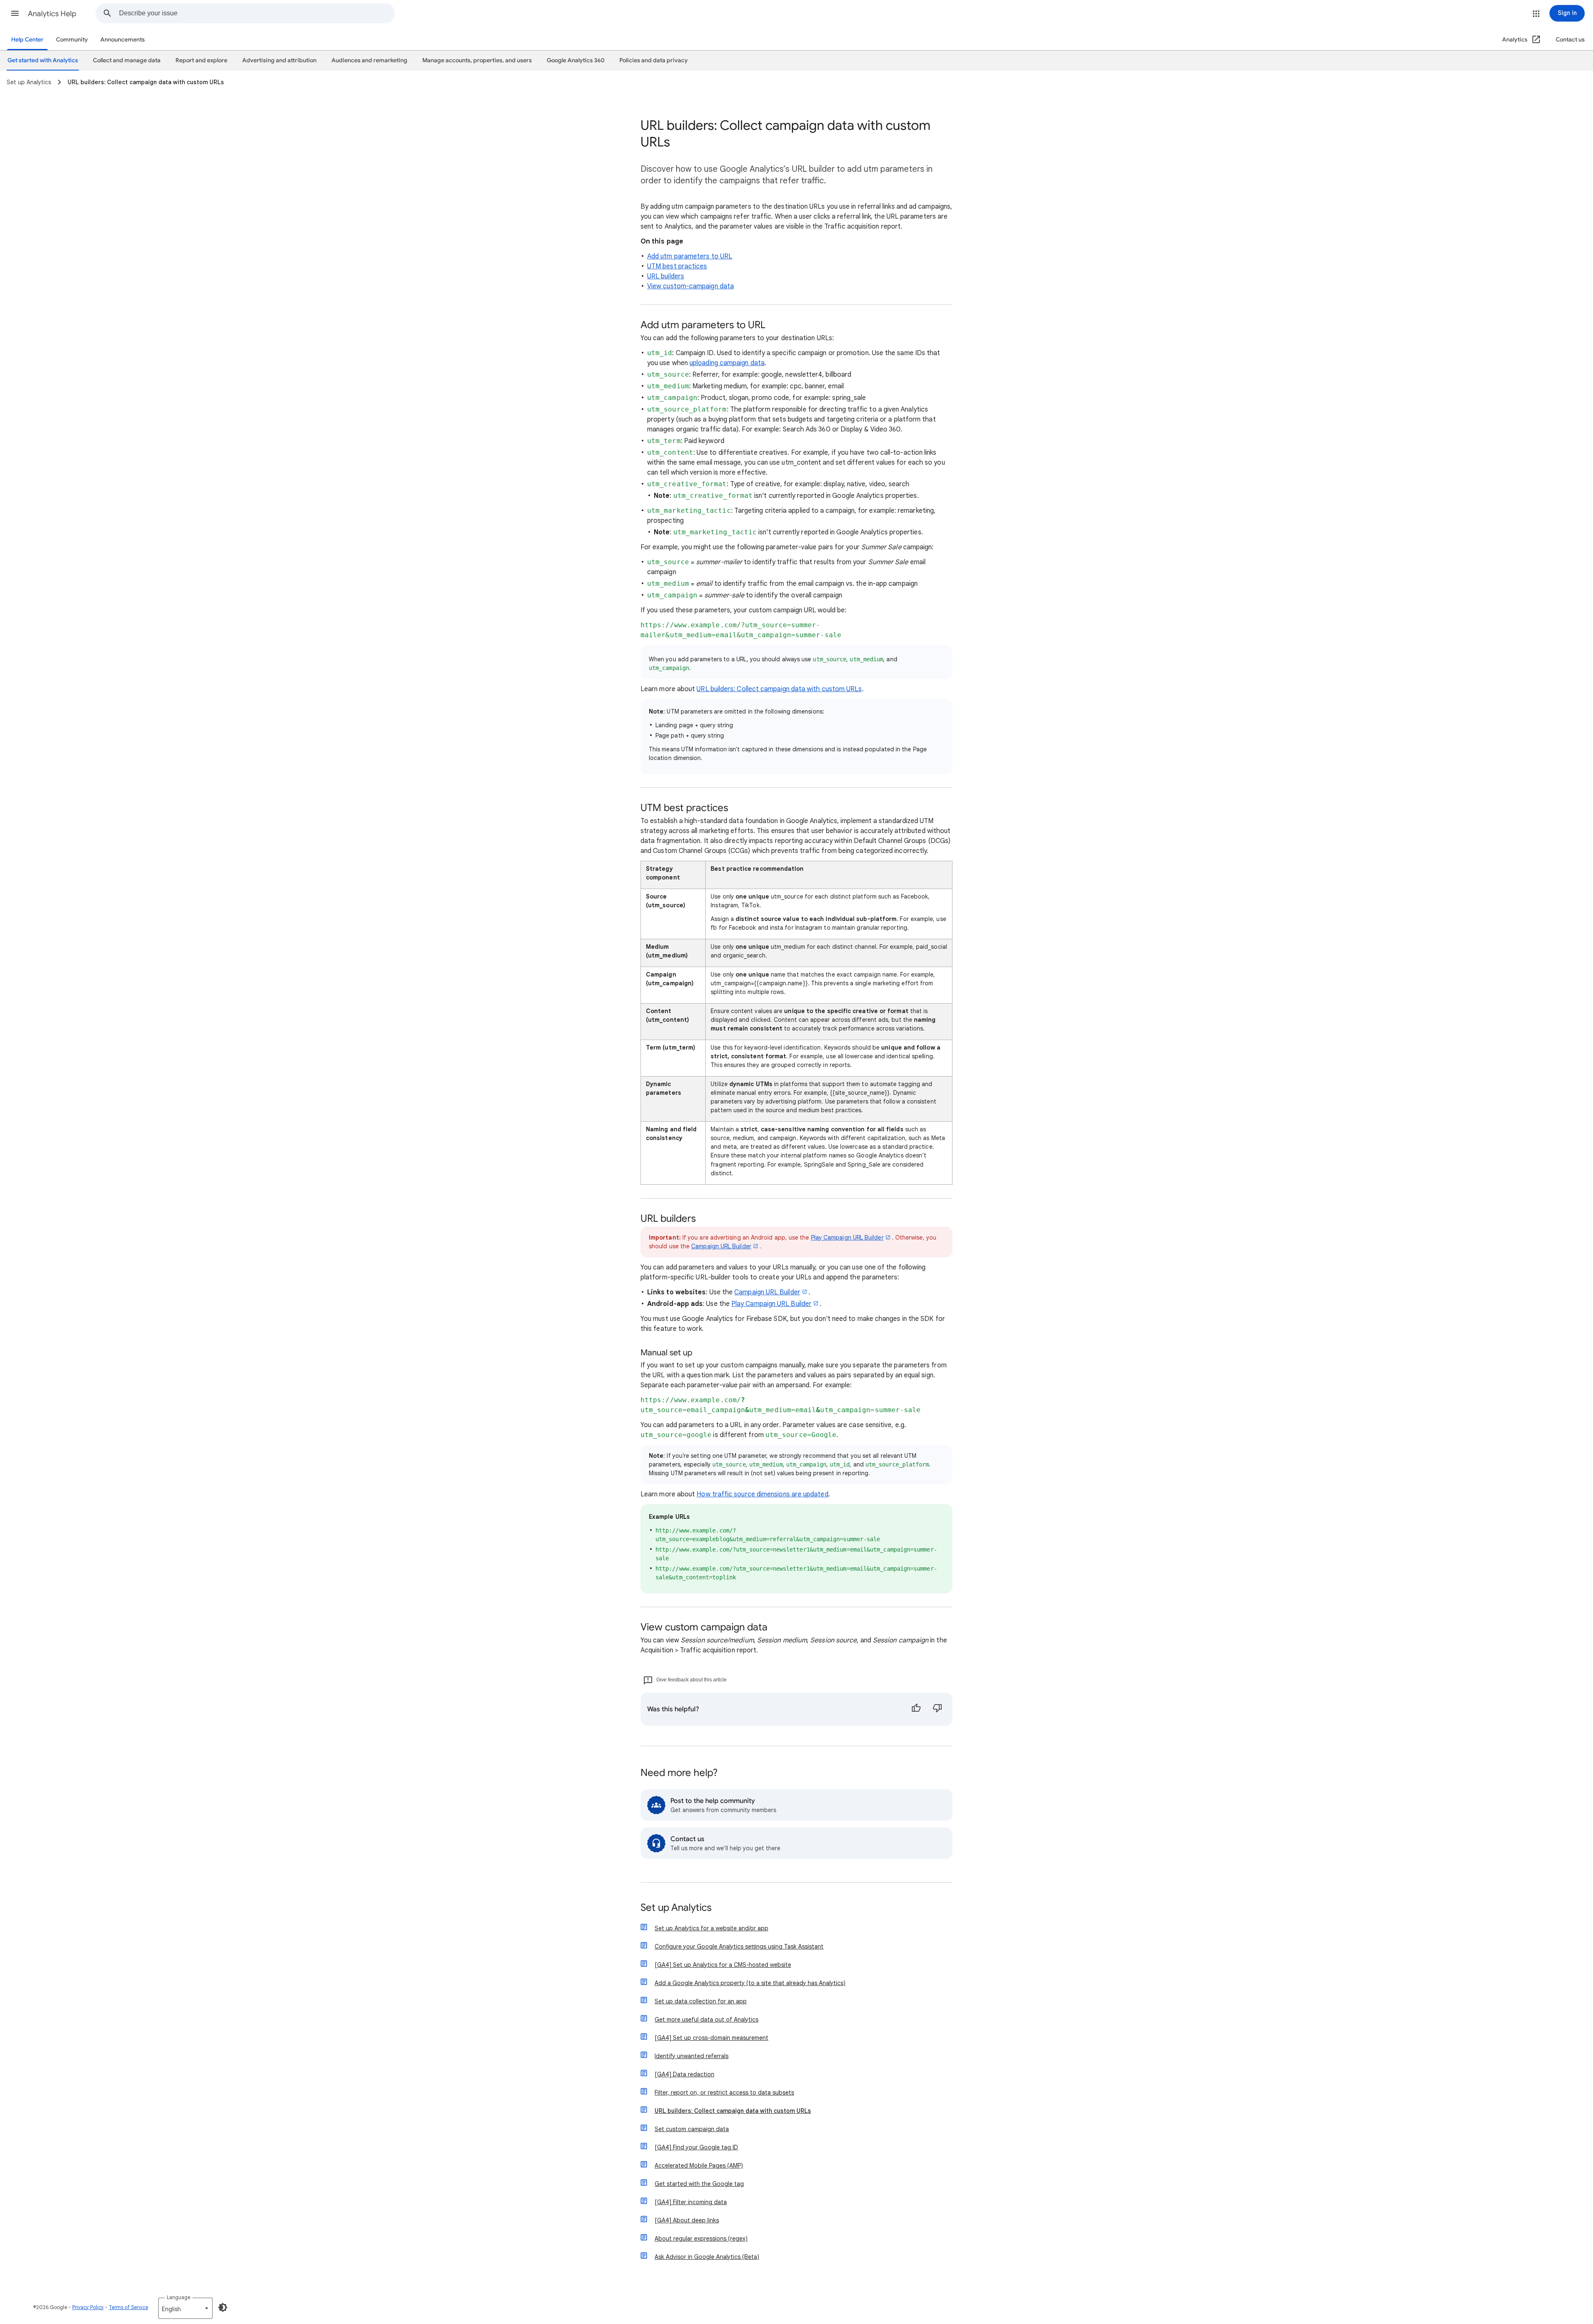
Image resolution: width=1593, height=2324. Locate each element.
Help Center (27, 40)
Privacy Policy (88, 2307)
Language (179, 2297)
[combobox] (257, 13)
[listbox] (185, 2308)
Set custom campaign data (692, 2129)
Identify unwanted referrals (692, 2056)
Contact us (1570, 40)
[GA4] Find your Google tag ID (696, 2147)
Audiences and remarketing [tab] (369, 60)
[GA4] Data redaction (684, 2074)
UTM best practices (677, 266)
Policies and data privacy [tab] (654, 60)
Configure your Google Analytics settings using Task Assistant (739, 1946)
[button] (15, 13)
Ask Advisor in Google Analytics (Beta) (707, 2257)
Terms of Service (128, 2307)
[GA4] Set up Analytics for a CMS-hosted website (723, 1965)
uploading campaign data (727, 363)
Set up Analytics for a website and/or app (711, 1928)
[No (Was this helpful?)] (938, 1709)
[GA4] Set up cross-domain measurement (711, 2038)
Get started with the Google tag (699, 2184)
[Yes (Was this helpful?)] (916, 1709)
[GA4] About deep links (687, 2220)
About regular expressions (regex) (701, 2239)
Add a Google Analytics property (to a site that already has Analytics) (750, 1983)
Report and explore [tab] (201, 60)
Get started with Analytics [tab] (43, 60)
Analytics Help (52, 14)
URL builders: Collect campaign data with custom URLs (779, 689)
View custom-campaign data (691, 286)
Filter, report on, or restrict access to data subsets (724, 2093)
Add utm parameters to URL (690, 256)
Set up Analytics (676, 1908)
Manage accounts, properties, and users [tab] (477, 60)
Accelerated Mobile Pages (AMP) (699, 2166)
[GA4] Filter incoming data (691, 2202)
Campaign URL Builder (721, 1246)
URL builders (666, 276)
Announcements (123, 40)
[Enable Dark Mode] (223, 2307)
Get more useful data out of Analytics (706, 2019)
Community (72, 40)
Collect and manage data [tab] (127, 60)
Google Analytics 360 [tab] (576, 60)
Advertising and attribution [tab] (279, 60)
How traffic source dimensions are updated (762, 1494)
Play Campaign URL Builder (847, 1238)
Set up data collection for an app (701, 2001)
